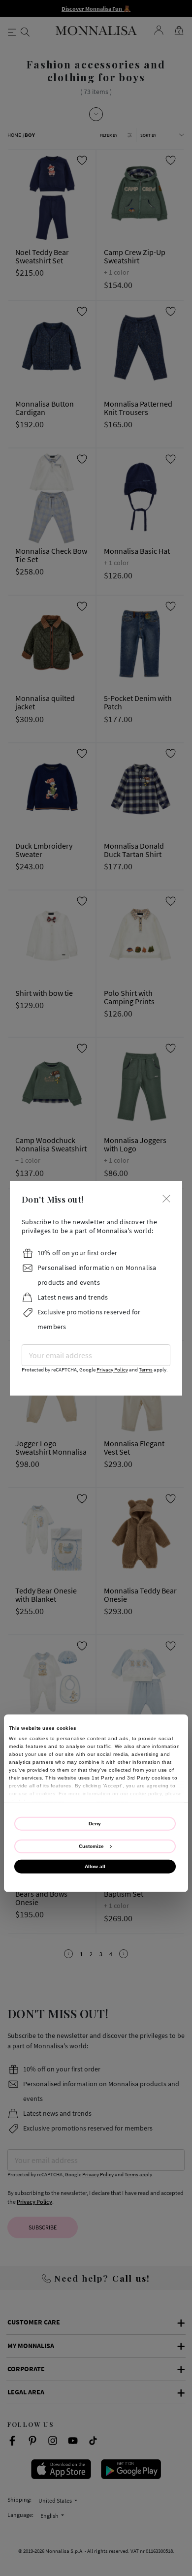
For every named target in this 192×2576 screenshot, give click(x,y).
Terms (146, 1370)
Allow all (95, 1866)
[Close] (166, 1198)
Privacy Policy (112, 1370)
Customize (91, 1846)
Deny (95, 1824)
